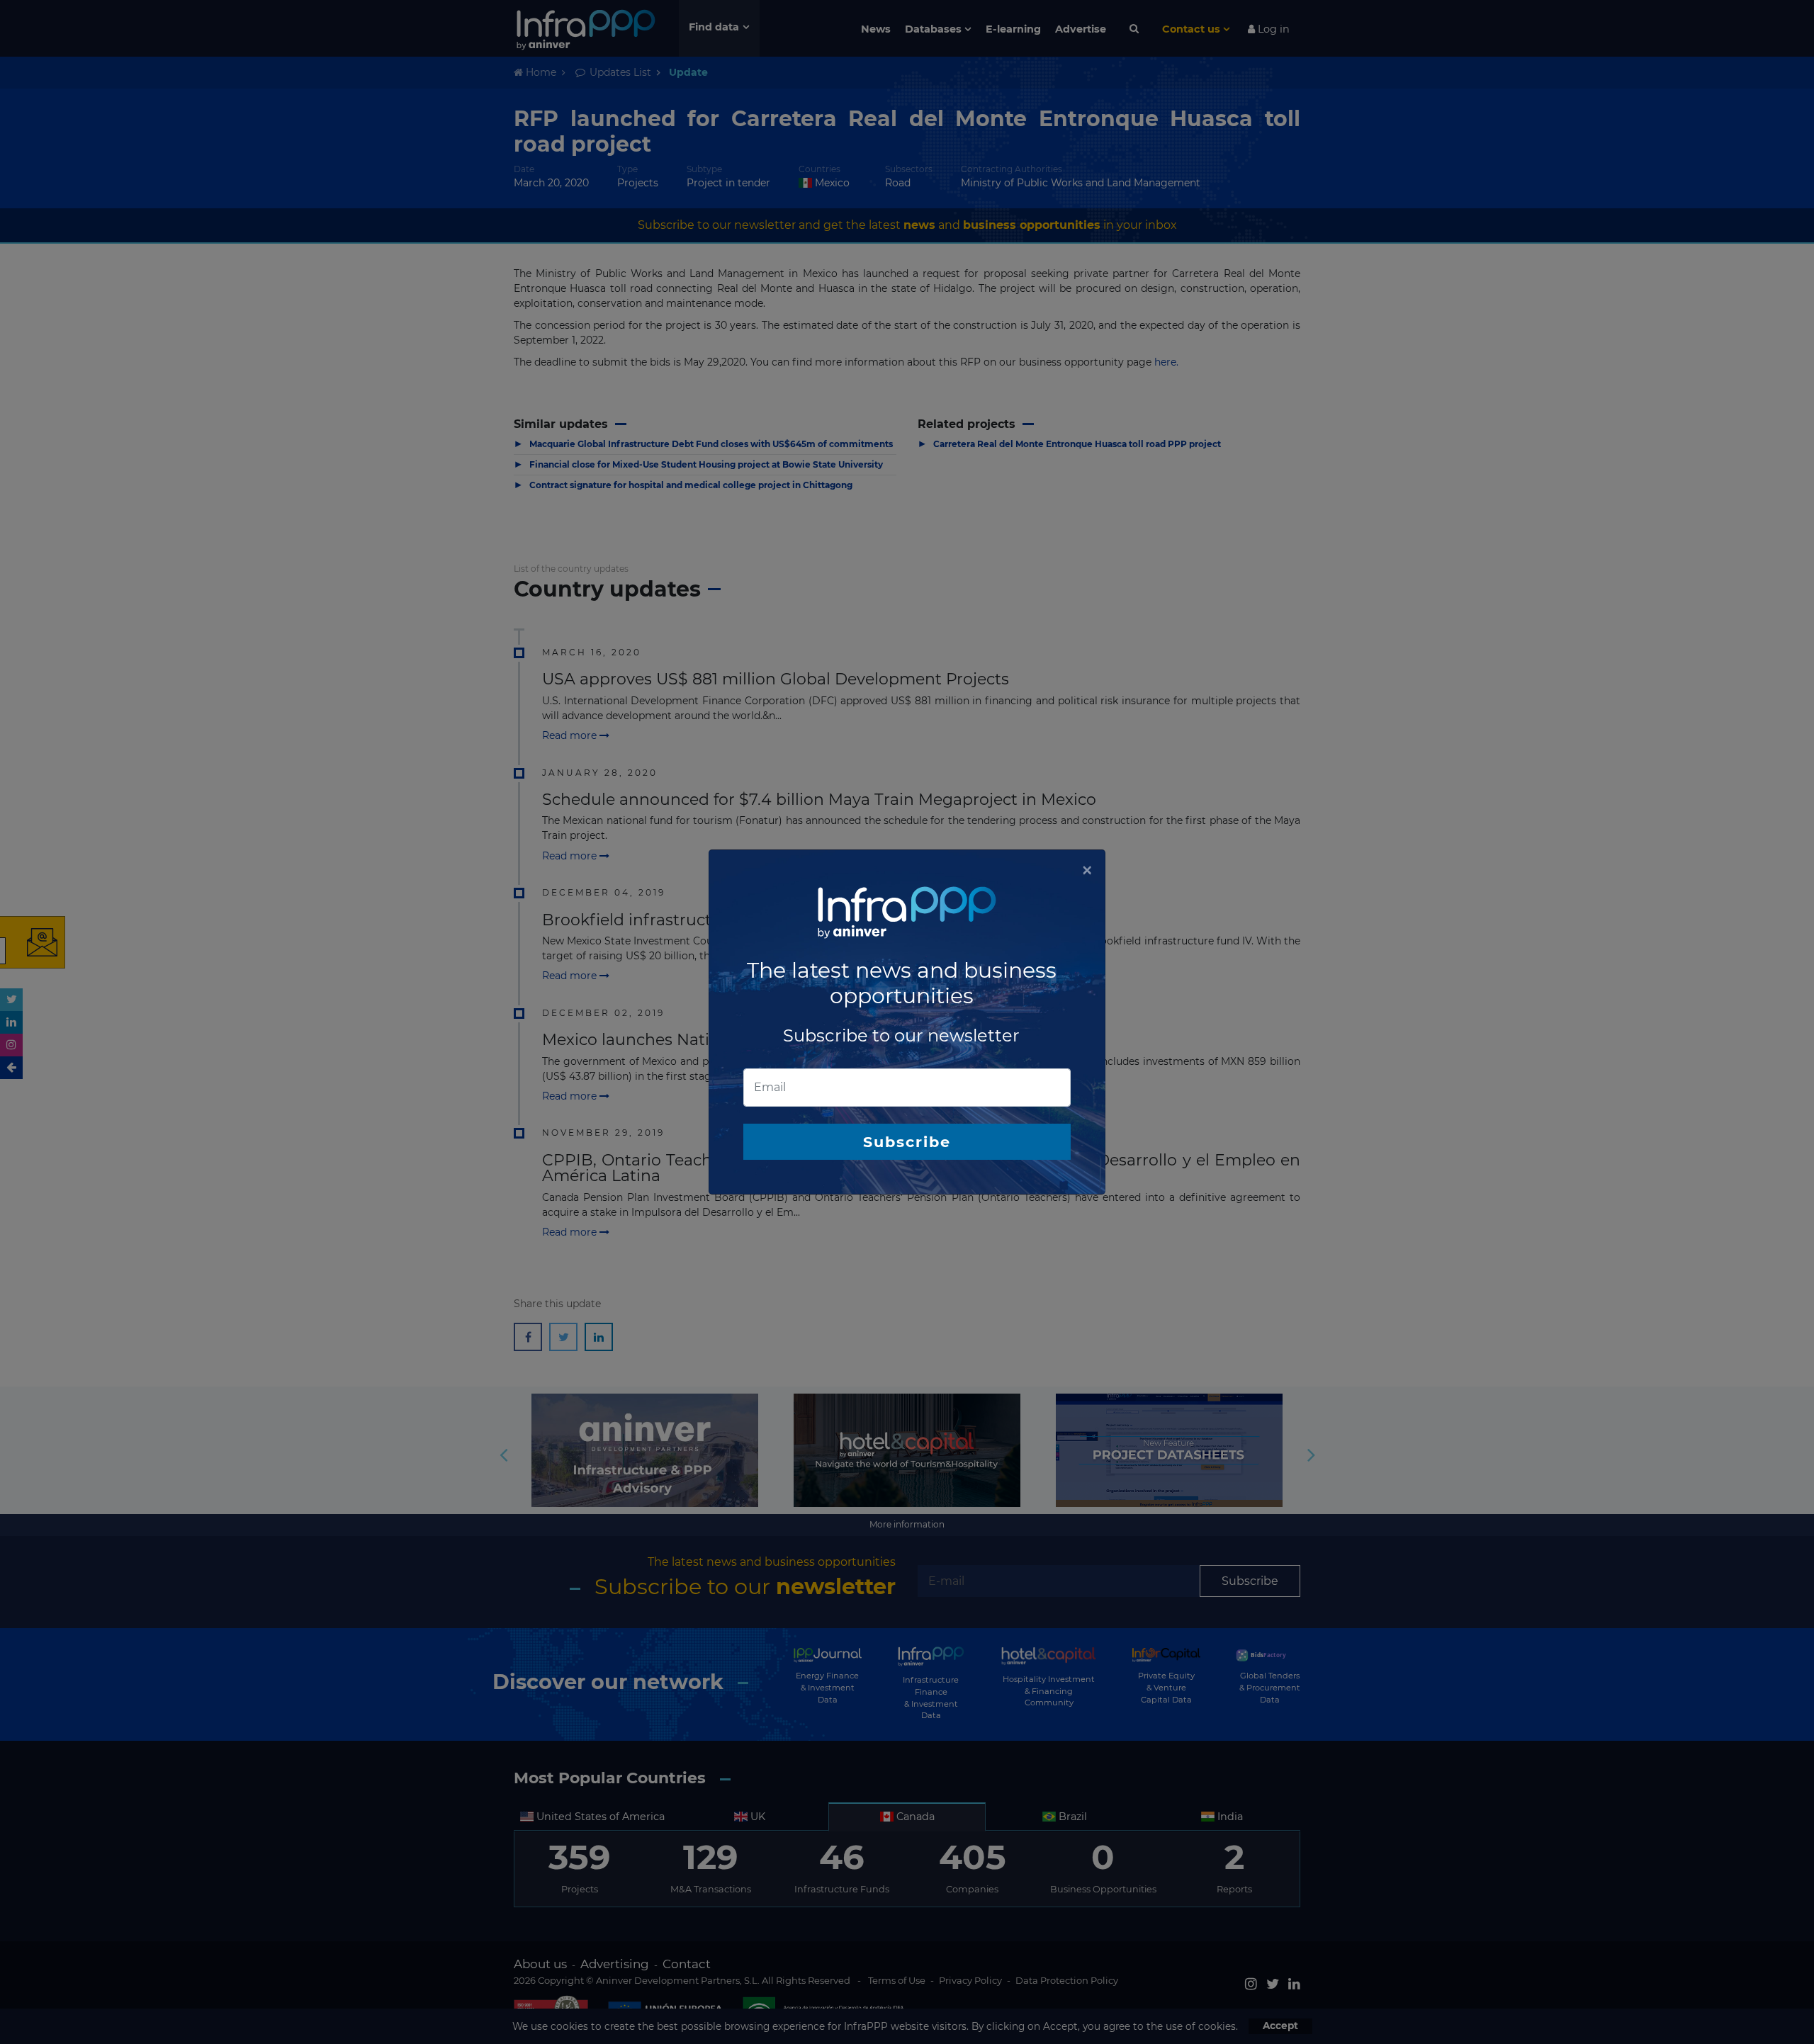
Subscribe (907, 1142)
